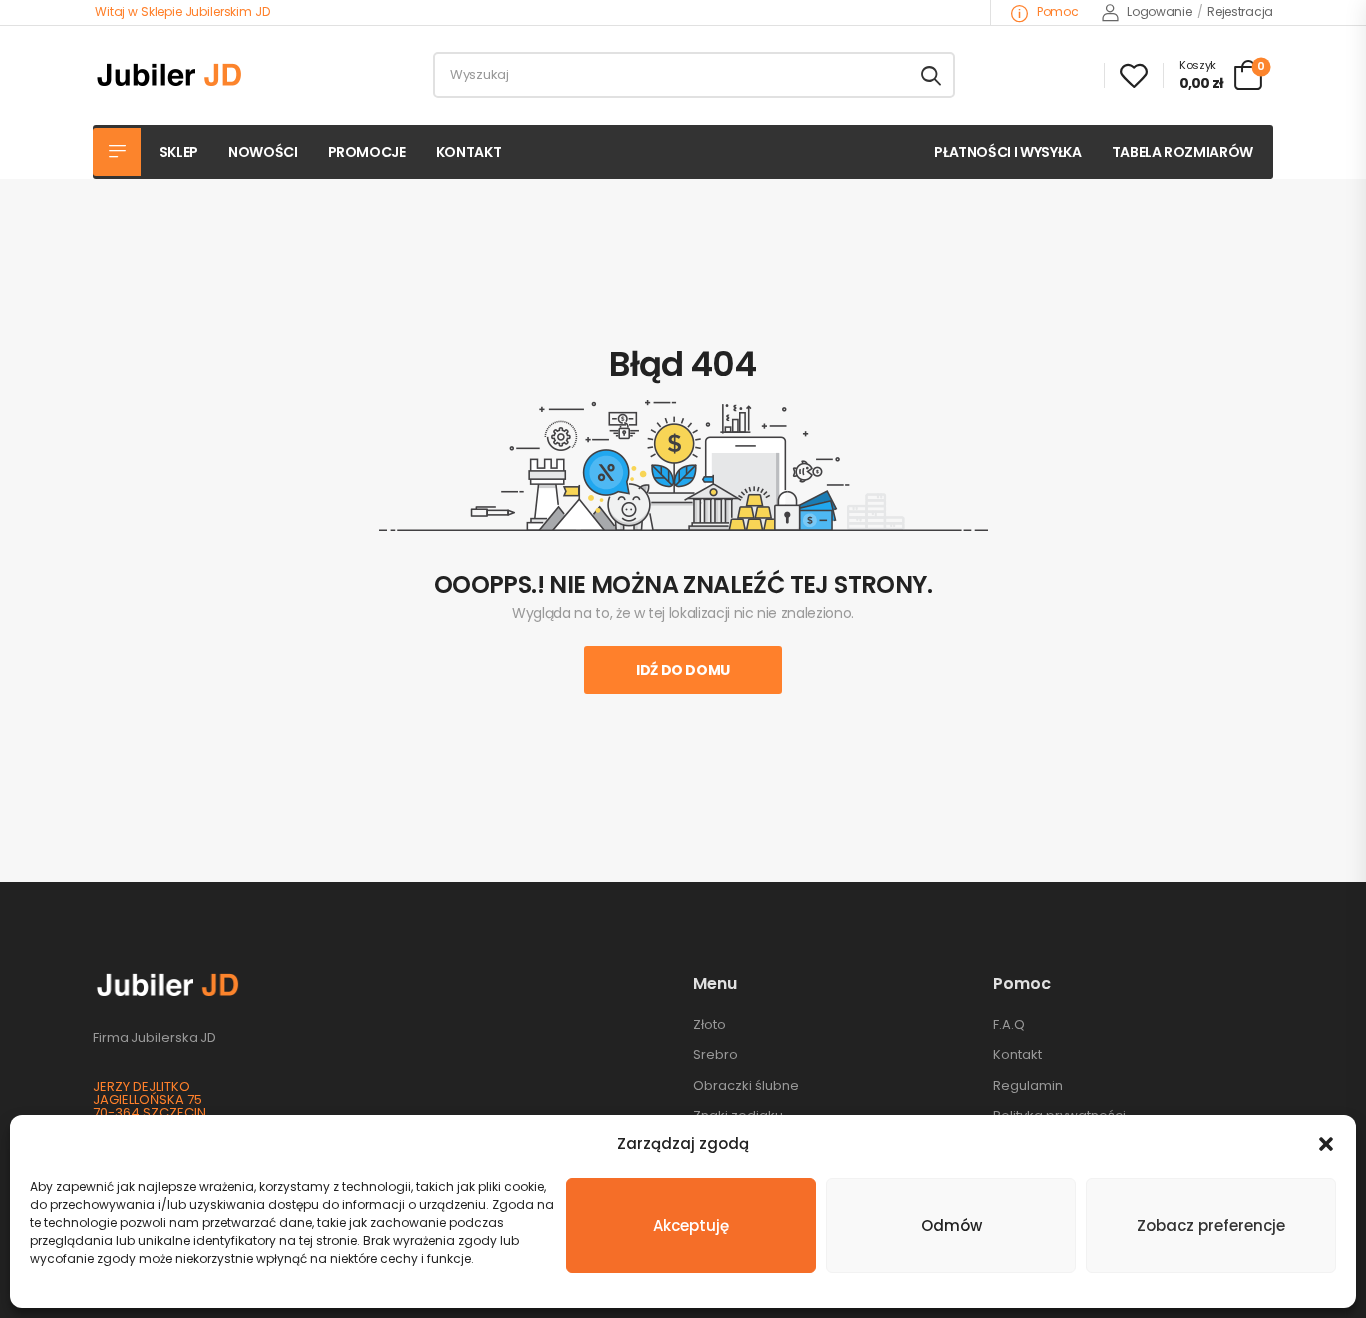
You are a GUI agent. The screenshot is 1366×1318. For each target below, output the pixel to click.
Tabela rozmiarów (1182, 152)
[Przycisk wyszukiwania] (931, 75)
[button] (1326, 1144)
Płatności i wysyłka (1007, 152)
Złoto (709, 1024)
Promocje (367, 152)
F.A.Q (1009, 1024)
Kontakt (469, 152)
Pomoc (1056, 11)
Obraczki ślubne (746, 1085)
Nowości (263, 152)
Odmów (951, 1225)
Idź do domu (683, 670)
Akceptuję (691, 1225)
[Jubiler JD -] (169, 75)
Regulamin (1028, 1085)
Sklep (178, 152)
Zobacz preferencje (1211, 1225)
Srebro (715, 1054)
